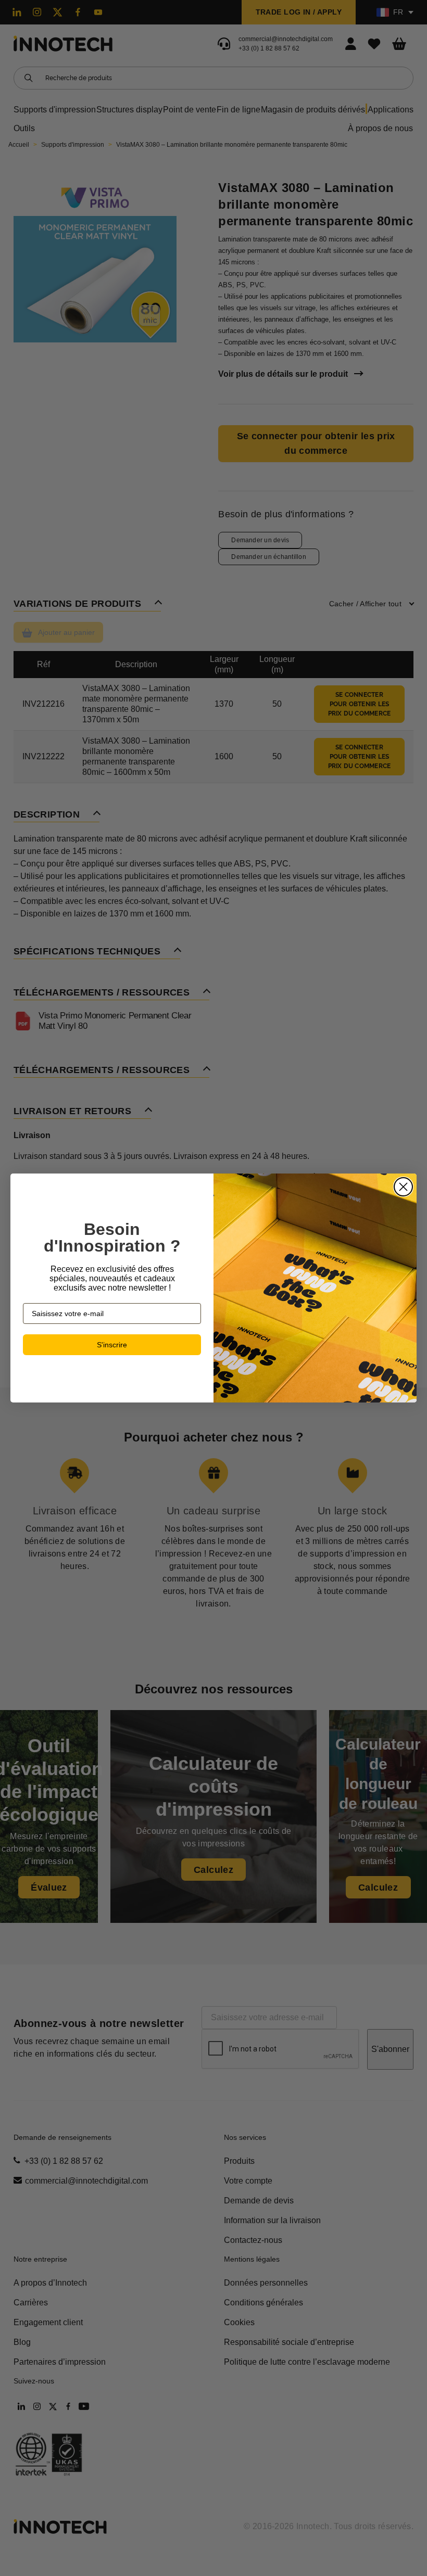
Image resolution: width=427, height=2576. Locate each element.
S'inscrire (112, 1345)
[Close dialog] (403, 1187)
